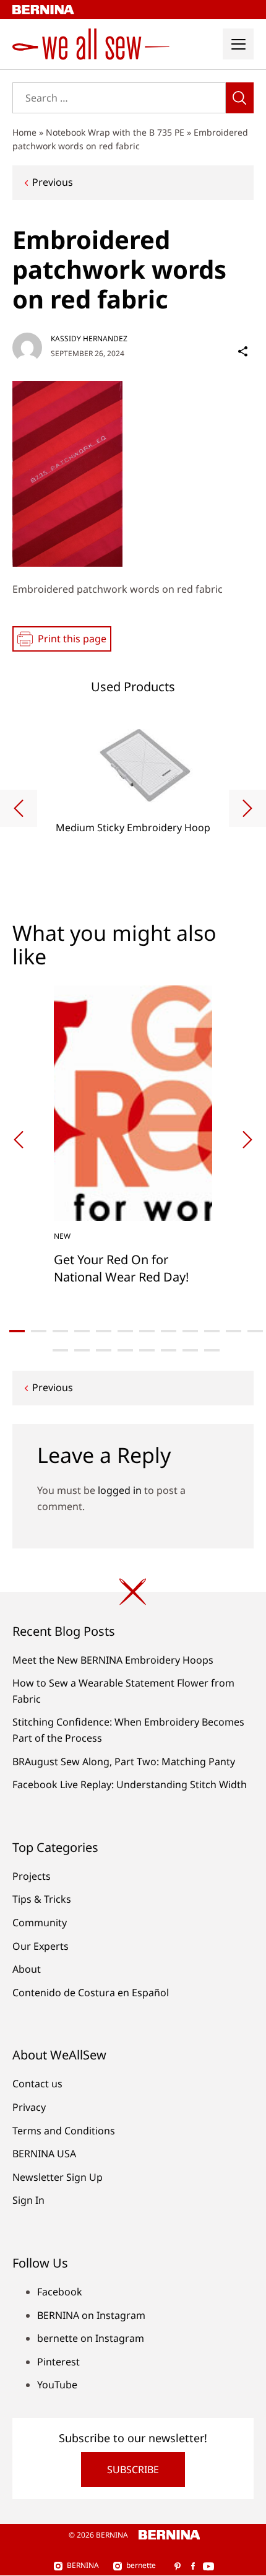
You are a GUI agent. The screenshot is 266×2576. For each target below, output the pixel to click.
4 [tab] (82, 1331)
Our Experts (41, 1946)
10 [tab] (212, 1331)
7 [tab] (147, 1331)
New (62, 1236)
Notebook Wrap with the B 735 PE (115, 132)
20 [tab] (212, 1350)
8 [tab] (169, 1331)
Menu (238, 44)
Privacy (29, 2107)
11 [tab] (234, 1331)
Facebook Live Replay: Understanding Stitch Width (130, 1784)
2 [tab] (39, 1331)
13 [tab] (60, 1350)
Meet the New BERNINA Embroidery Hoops (113, 1660)
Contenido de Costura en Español (91, 1993)
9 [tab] (190, 1331)
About (27, 1969)
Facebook (60, 2292)
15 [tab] (104, 1350)
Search (240, 98)
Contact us (37, 2084)
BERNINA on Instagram (91, 2315)
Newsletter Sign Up (58, 2177)
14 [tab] (82, 1350)
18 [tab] (169, 1350)
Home (24, 132)
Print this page (72, 639)
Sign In (28, 2200)
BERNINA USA (44, 2154)
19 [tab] (190, 1350)
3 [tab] (60, 1331)
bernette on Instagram (91, 2338)
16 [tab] (125, 1350)
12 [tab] (255, 1331)
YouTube (57, 2385)
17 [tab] (147, 1350)
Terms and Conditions (64, 2131)
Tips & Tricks (42, 1899)
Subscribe (133, 2469)
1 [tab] (17, 1331)
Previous (53, 182)
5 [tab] (104, 1331)
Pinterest (58, 2362)
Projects (32, 1876)
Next (247, 808)
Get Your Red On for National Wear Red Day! (121, 1268)
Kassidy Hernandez (89, 338)
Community (40, 1923)
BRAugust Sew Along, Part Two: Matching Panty (124, 1762)
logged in (120, 1490)
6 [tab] (125, 1331)
